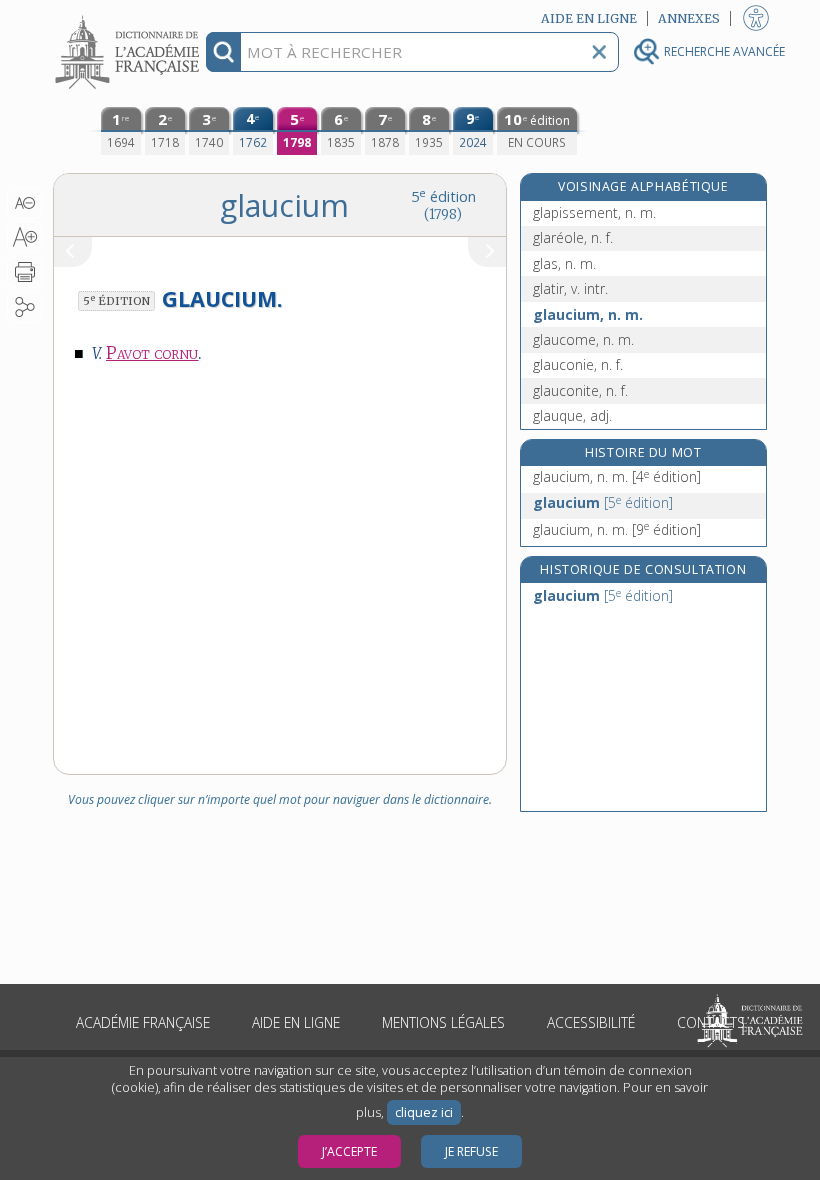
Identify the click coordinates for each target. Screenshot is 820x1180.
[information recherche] (223, 52)
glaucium (603, 502)
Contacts (711, 1022)
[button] (24, 203)
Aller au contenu (130, 17)
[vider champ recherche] (599, 52)
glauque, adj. (572, 415)
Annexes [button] (689, 18)
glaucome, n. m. (583, 339)
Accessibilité (591, 1022)
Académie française (143, 1022)
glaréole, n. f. (573, 237)
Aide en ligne (296, 1022)
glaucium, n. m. (588, 314)
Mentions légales (443, 1022)
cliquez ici (424, 1112)
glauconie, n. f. (578, 364)
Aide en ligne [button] (589, 18)
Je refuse (471, 1151)
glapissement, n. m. (594, 212)
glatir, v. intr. (570, 288)
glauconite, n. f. (580, 390)
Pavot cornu (152, 353)
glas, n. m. (564, 263)
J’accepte (349, 1151)
